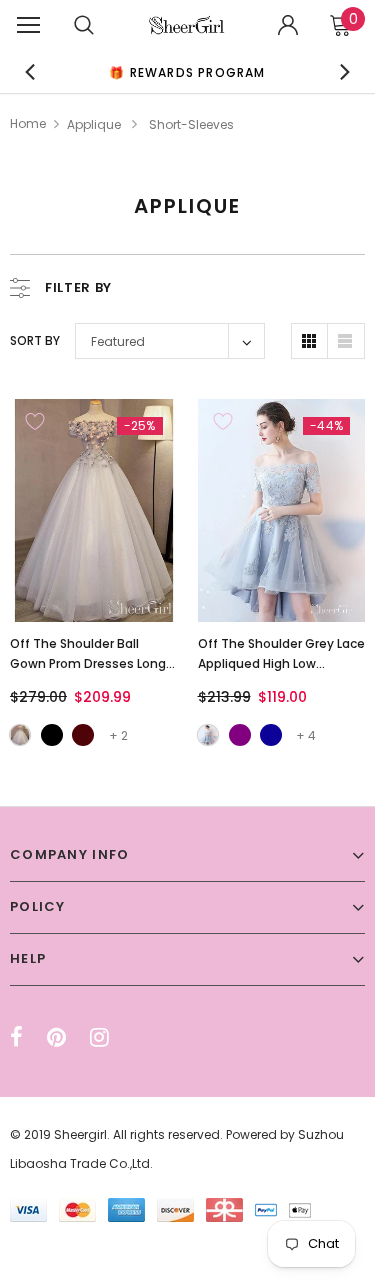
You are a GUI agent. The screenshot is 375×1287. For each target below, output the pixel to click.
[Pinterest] (56, 1037)
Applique (94, 124)
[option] (188, 71)
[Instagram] (99, 1037)
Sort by (35, 340)
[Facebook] (16, 1037)
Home (28, 123)
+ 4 (306, 735)
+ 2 (118, 735)
